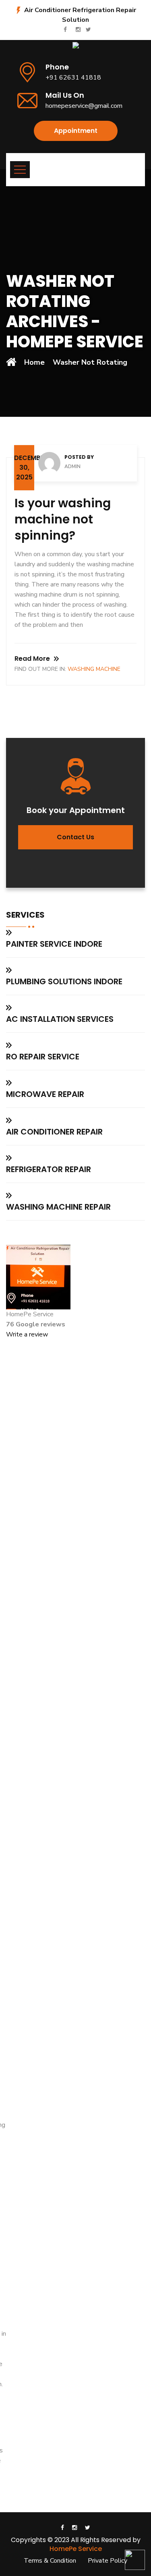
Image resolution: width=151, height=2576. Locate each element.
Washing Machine (94, 669)
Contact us (75, 837)
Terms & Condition (50, 2561)
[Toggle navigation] (20, 170)
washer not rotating (90, 362)
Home (34, 362)
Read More (32, 659)
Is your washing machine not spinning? (63, 519)
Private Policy (108, 2561)
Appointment (76, 131)
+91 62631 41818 (73, 78)
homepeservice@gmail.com (84, 106)
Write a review (27, 1334)
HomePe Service (76, 2549)
